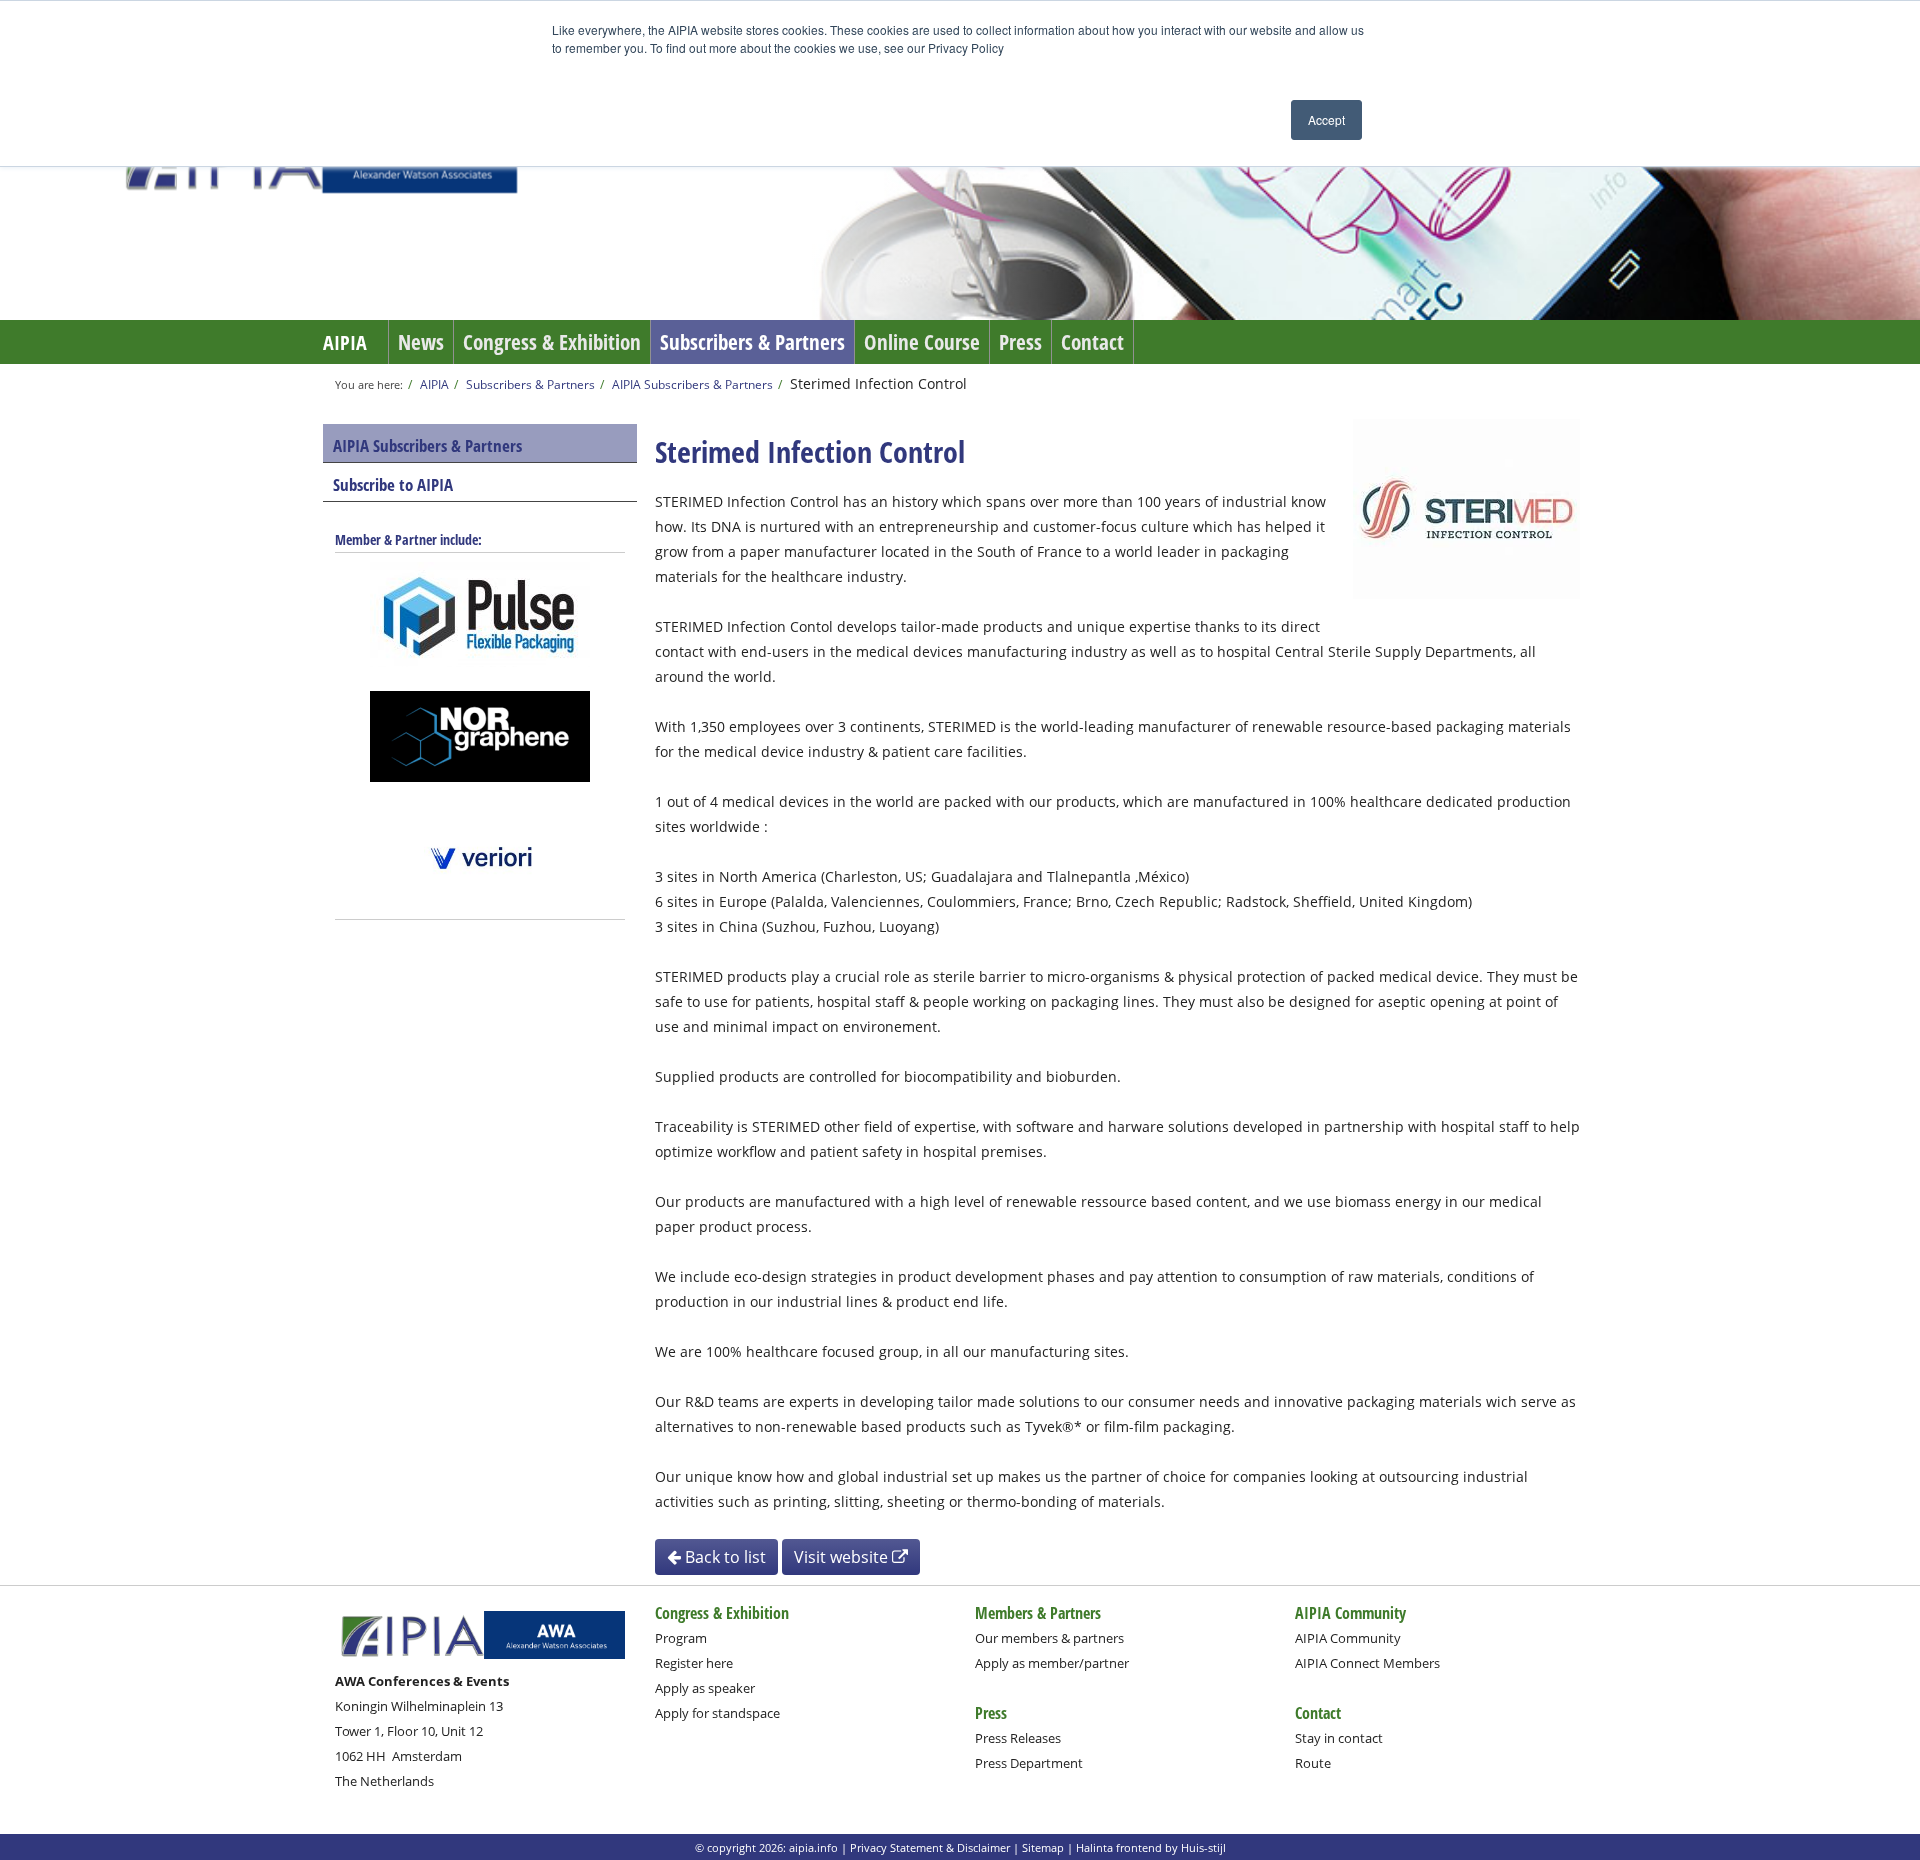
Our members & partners (1049, 1638)
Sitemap (1043, 1847)
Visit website (843, 1557)
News (421, 342)
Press (1020, 342)
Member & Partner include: (408, 539)
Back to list (723, 1557)
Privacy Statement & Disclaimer (930, 1847)
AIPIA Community (1348, 1638)
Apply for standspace (717, 1713)
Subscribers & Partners (752, 342)
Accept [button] (1326, 119)
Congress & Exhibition (552, 342)
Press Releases (1018, 1738)
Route (1313, 1763)
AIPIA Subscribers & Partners (692, 384)
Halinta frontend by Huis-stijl (1151, 1847)
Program (681, 1638)
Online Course (922, 342)
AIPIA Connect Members (1367, 1663)
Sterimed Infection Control (878, 383)
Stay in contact (1339, 1738)
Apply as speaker (705, 1688)
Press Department (1029, 1763)
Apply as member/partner (1052, 1663)
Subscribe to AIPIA (393, 484)
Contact (1092, 342)
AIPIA (345, 342)
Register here (694, 1663)
